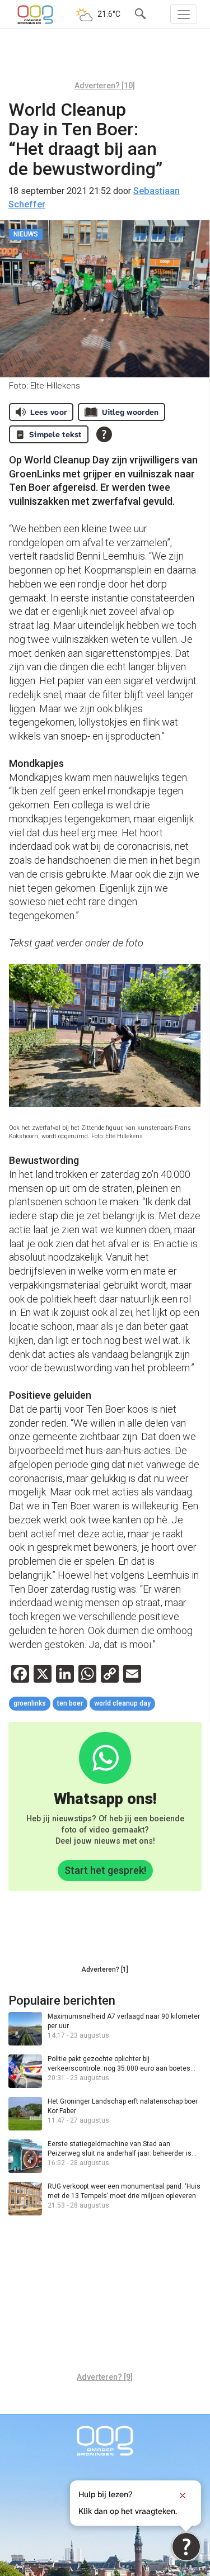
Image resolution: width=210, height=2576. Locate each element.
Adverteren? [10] (105, 86)
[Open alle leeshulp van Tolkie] (104, 434)
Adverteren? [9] (105, 2377)
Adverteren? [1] (105, 1969)
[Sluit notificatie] (183, 2495)
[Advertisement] (105, 59)
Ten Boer (70, 1703)
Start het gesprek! (105, 1870)
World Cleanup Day (122, 1703)
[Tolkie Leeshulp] (186, 2547)
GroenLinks (30, 1703)
